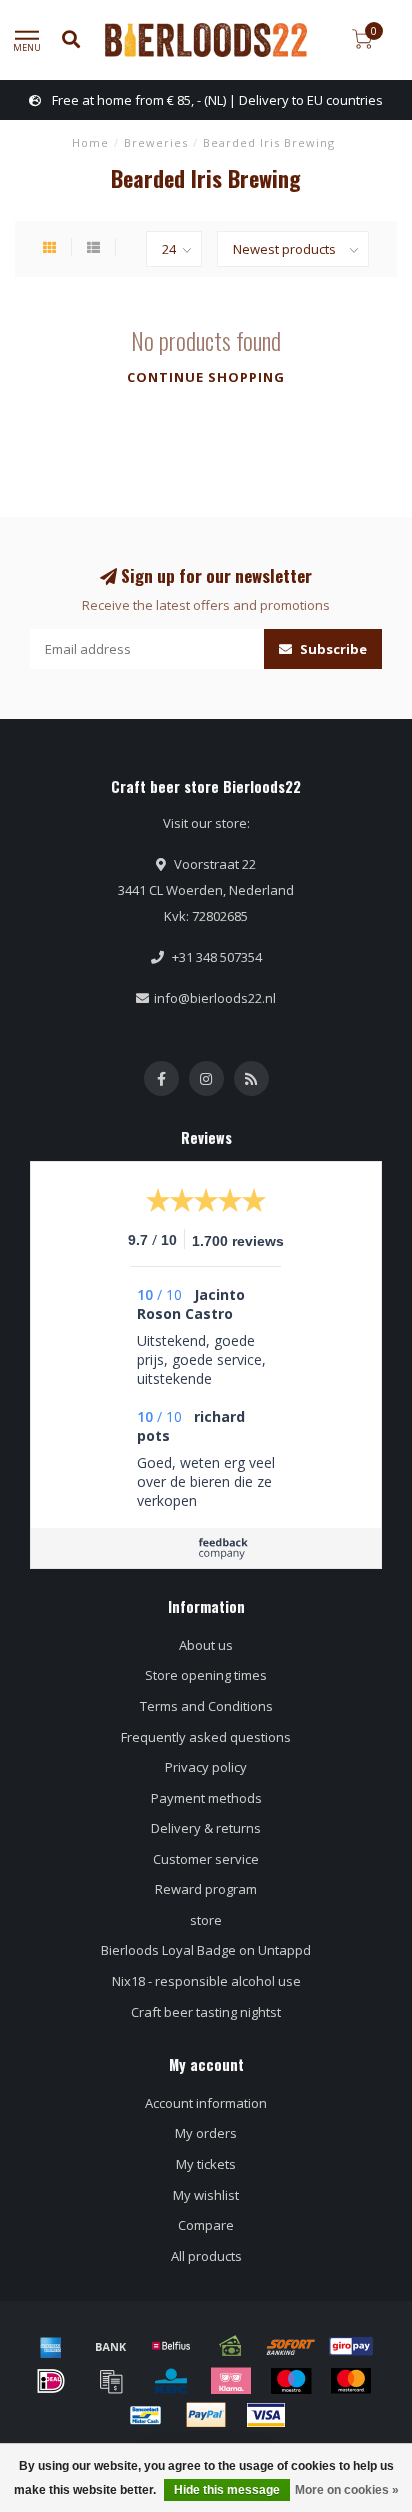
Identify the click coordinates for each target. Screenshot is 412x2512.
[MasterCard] (351, 2381)
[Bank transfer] (111, 2346)
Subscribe (332, 649)
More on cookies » (347, 2490)
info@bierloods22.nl (215, 998)
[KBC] (171, 2381)
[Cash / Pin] (231, 2346)
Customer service (206, 1859)
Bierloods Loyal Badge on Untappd (206, 1950)
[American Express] (51, 2346)
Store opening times (206, 1675)
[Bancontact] (146, 2415)
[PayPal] (206, 2415)
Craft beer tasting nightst (206, 2012)
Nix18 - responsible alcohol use (206, 1981)
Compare (206, 2225)
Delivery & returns (206, 1828)
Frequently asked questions (206, 1737)
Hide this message (227, 2490)
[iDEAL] (51, 2381)
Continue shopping (206, 377)
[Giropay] (351, 2346)
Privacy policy (206, 1767)
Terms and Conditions (206, 1706)
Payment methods (206, 1798)
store (206, 1920)
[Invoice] (111, 2381)
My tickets (206, 2164)
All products (206, 2256)
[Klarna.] (231, 2381)
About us (206, 1645)
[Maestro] (291, 2381)
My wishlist (206, 2195)
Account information (206, 2103)
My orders (206, 2133)
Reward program (206, 1889)
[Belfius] (171, 2346)
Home (90, 142)
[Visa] (266, 2415)
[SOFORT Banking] (291, 2346)
